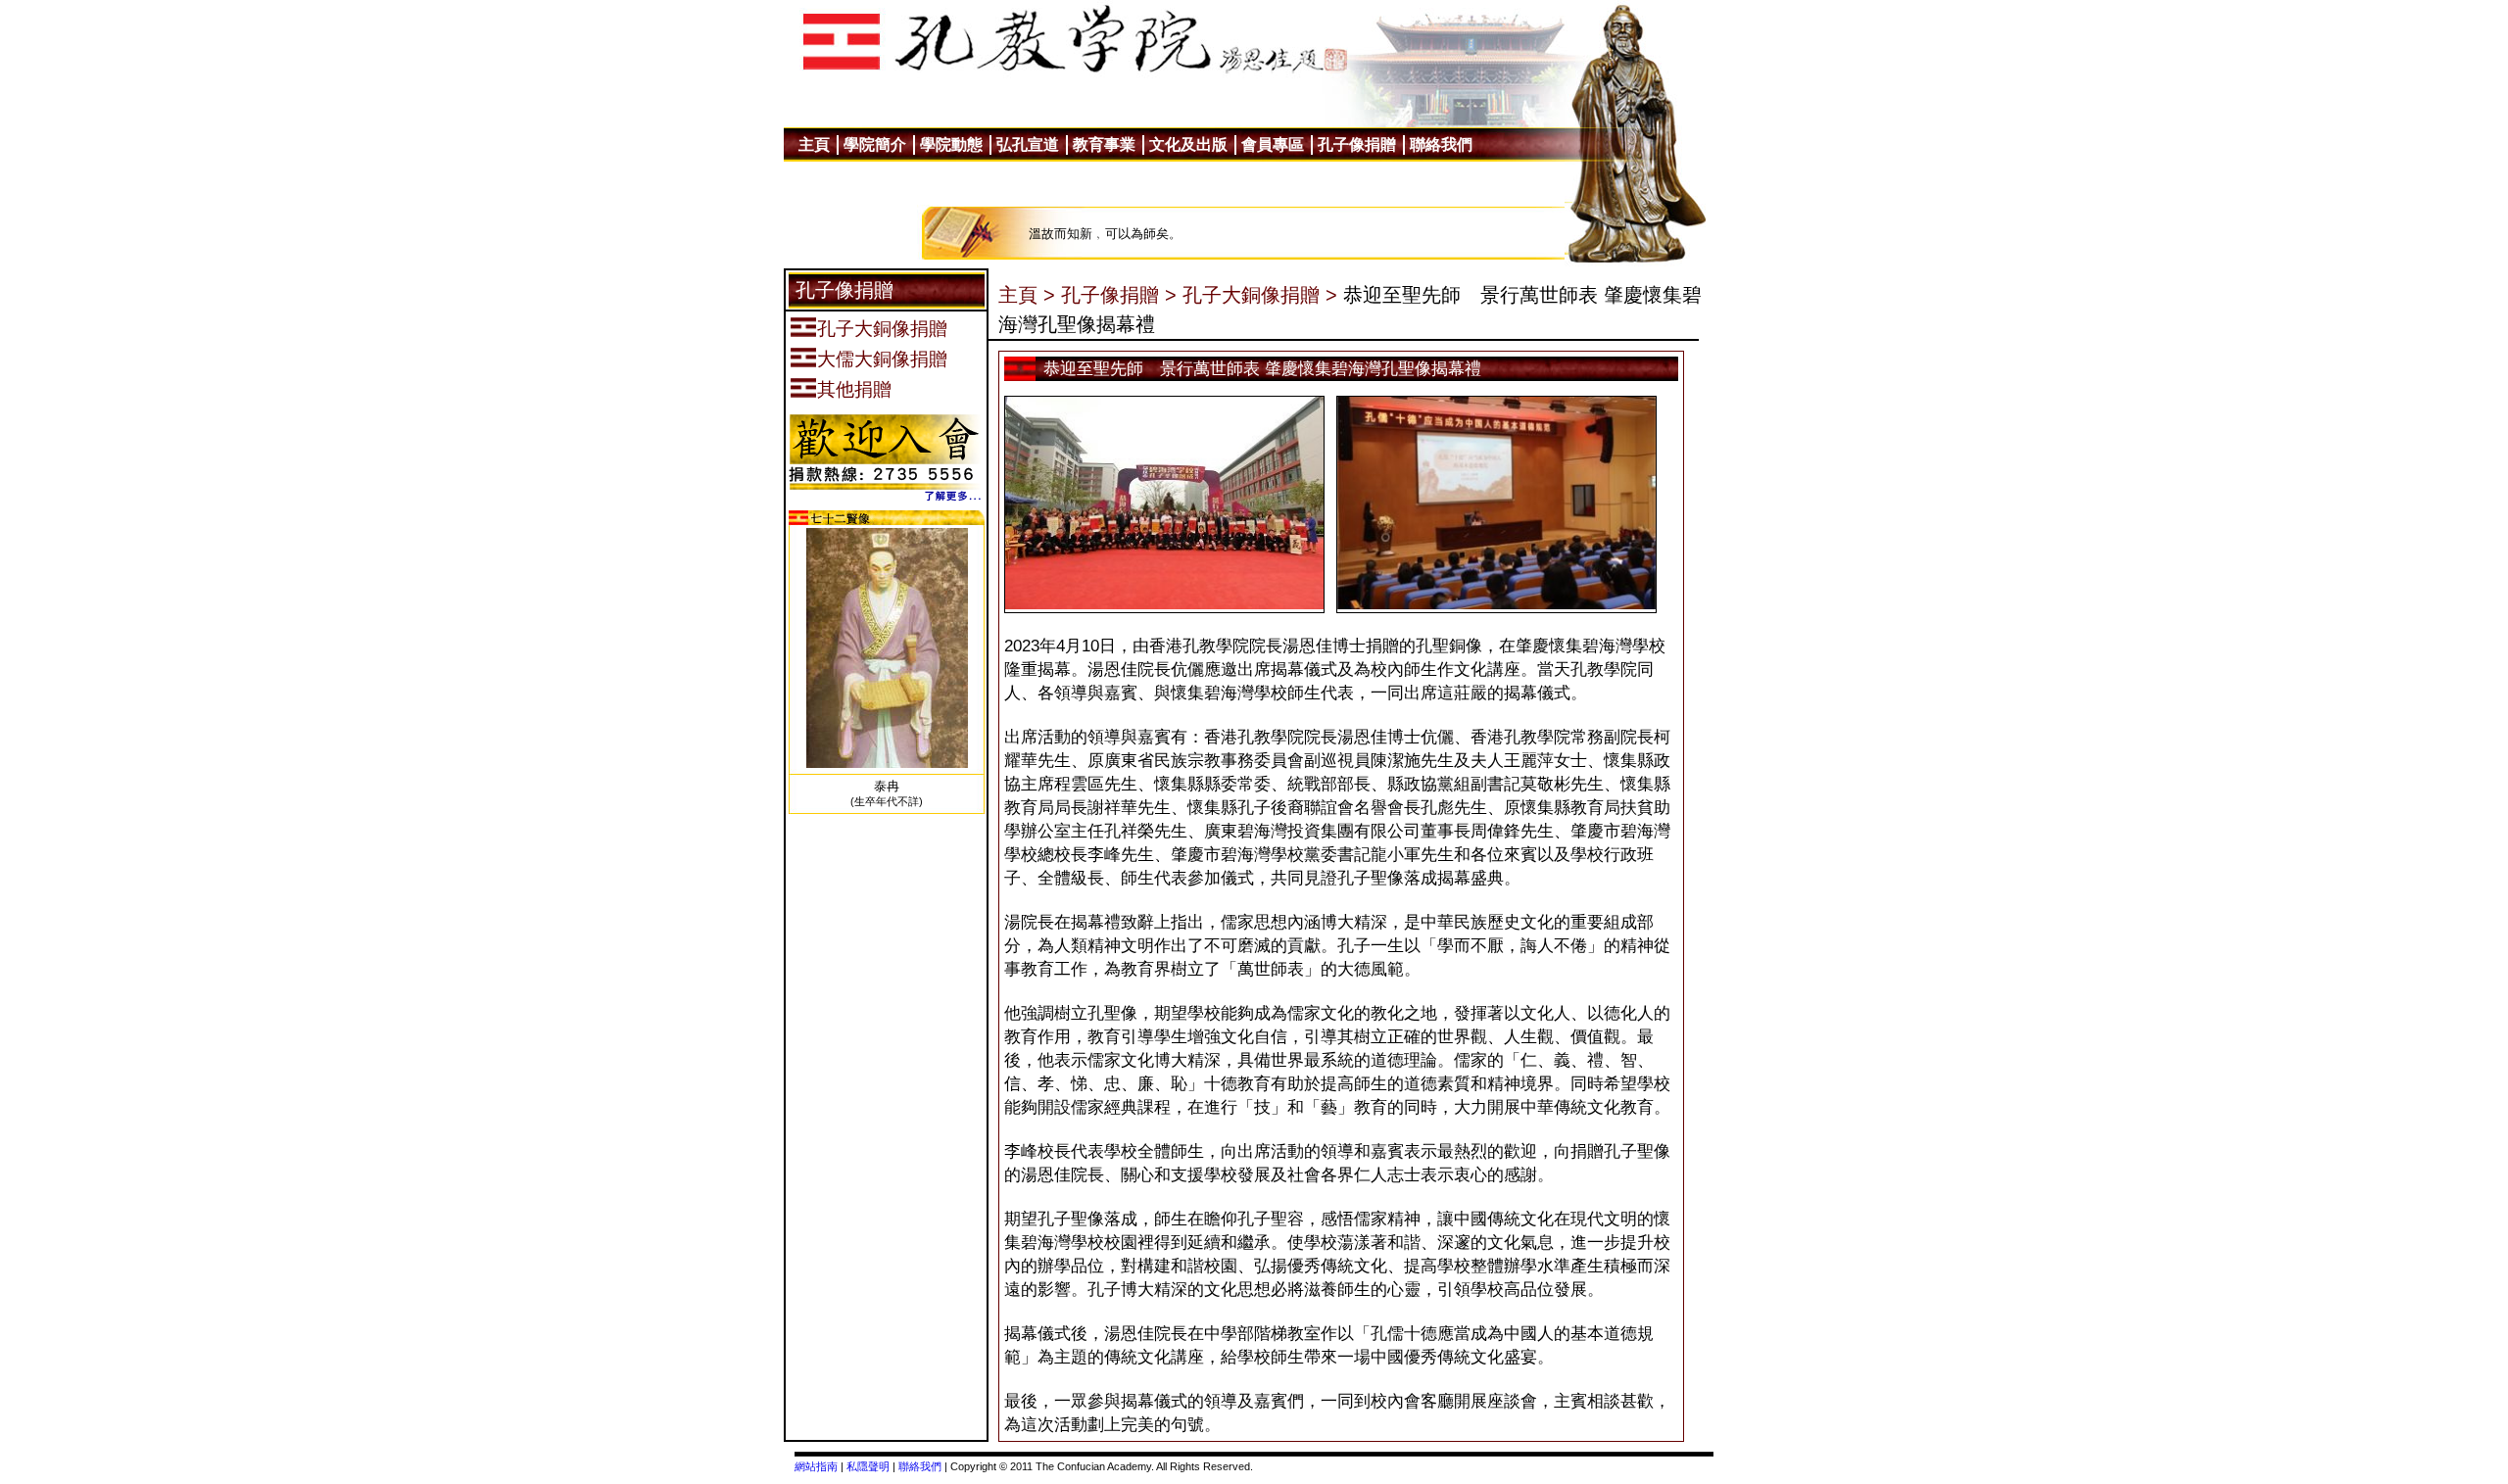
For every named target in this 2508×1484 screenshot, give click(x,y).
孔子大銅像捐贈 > (1260, 295)
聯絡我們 (920, 1466)
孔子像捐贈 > (1119, 295)
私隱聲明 (868, 1466)
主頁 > (1027, 295)
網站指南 (816, 1466)
